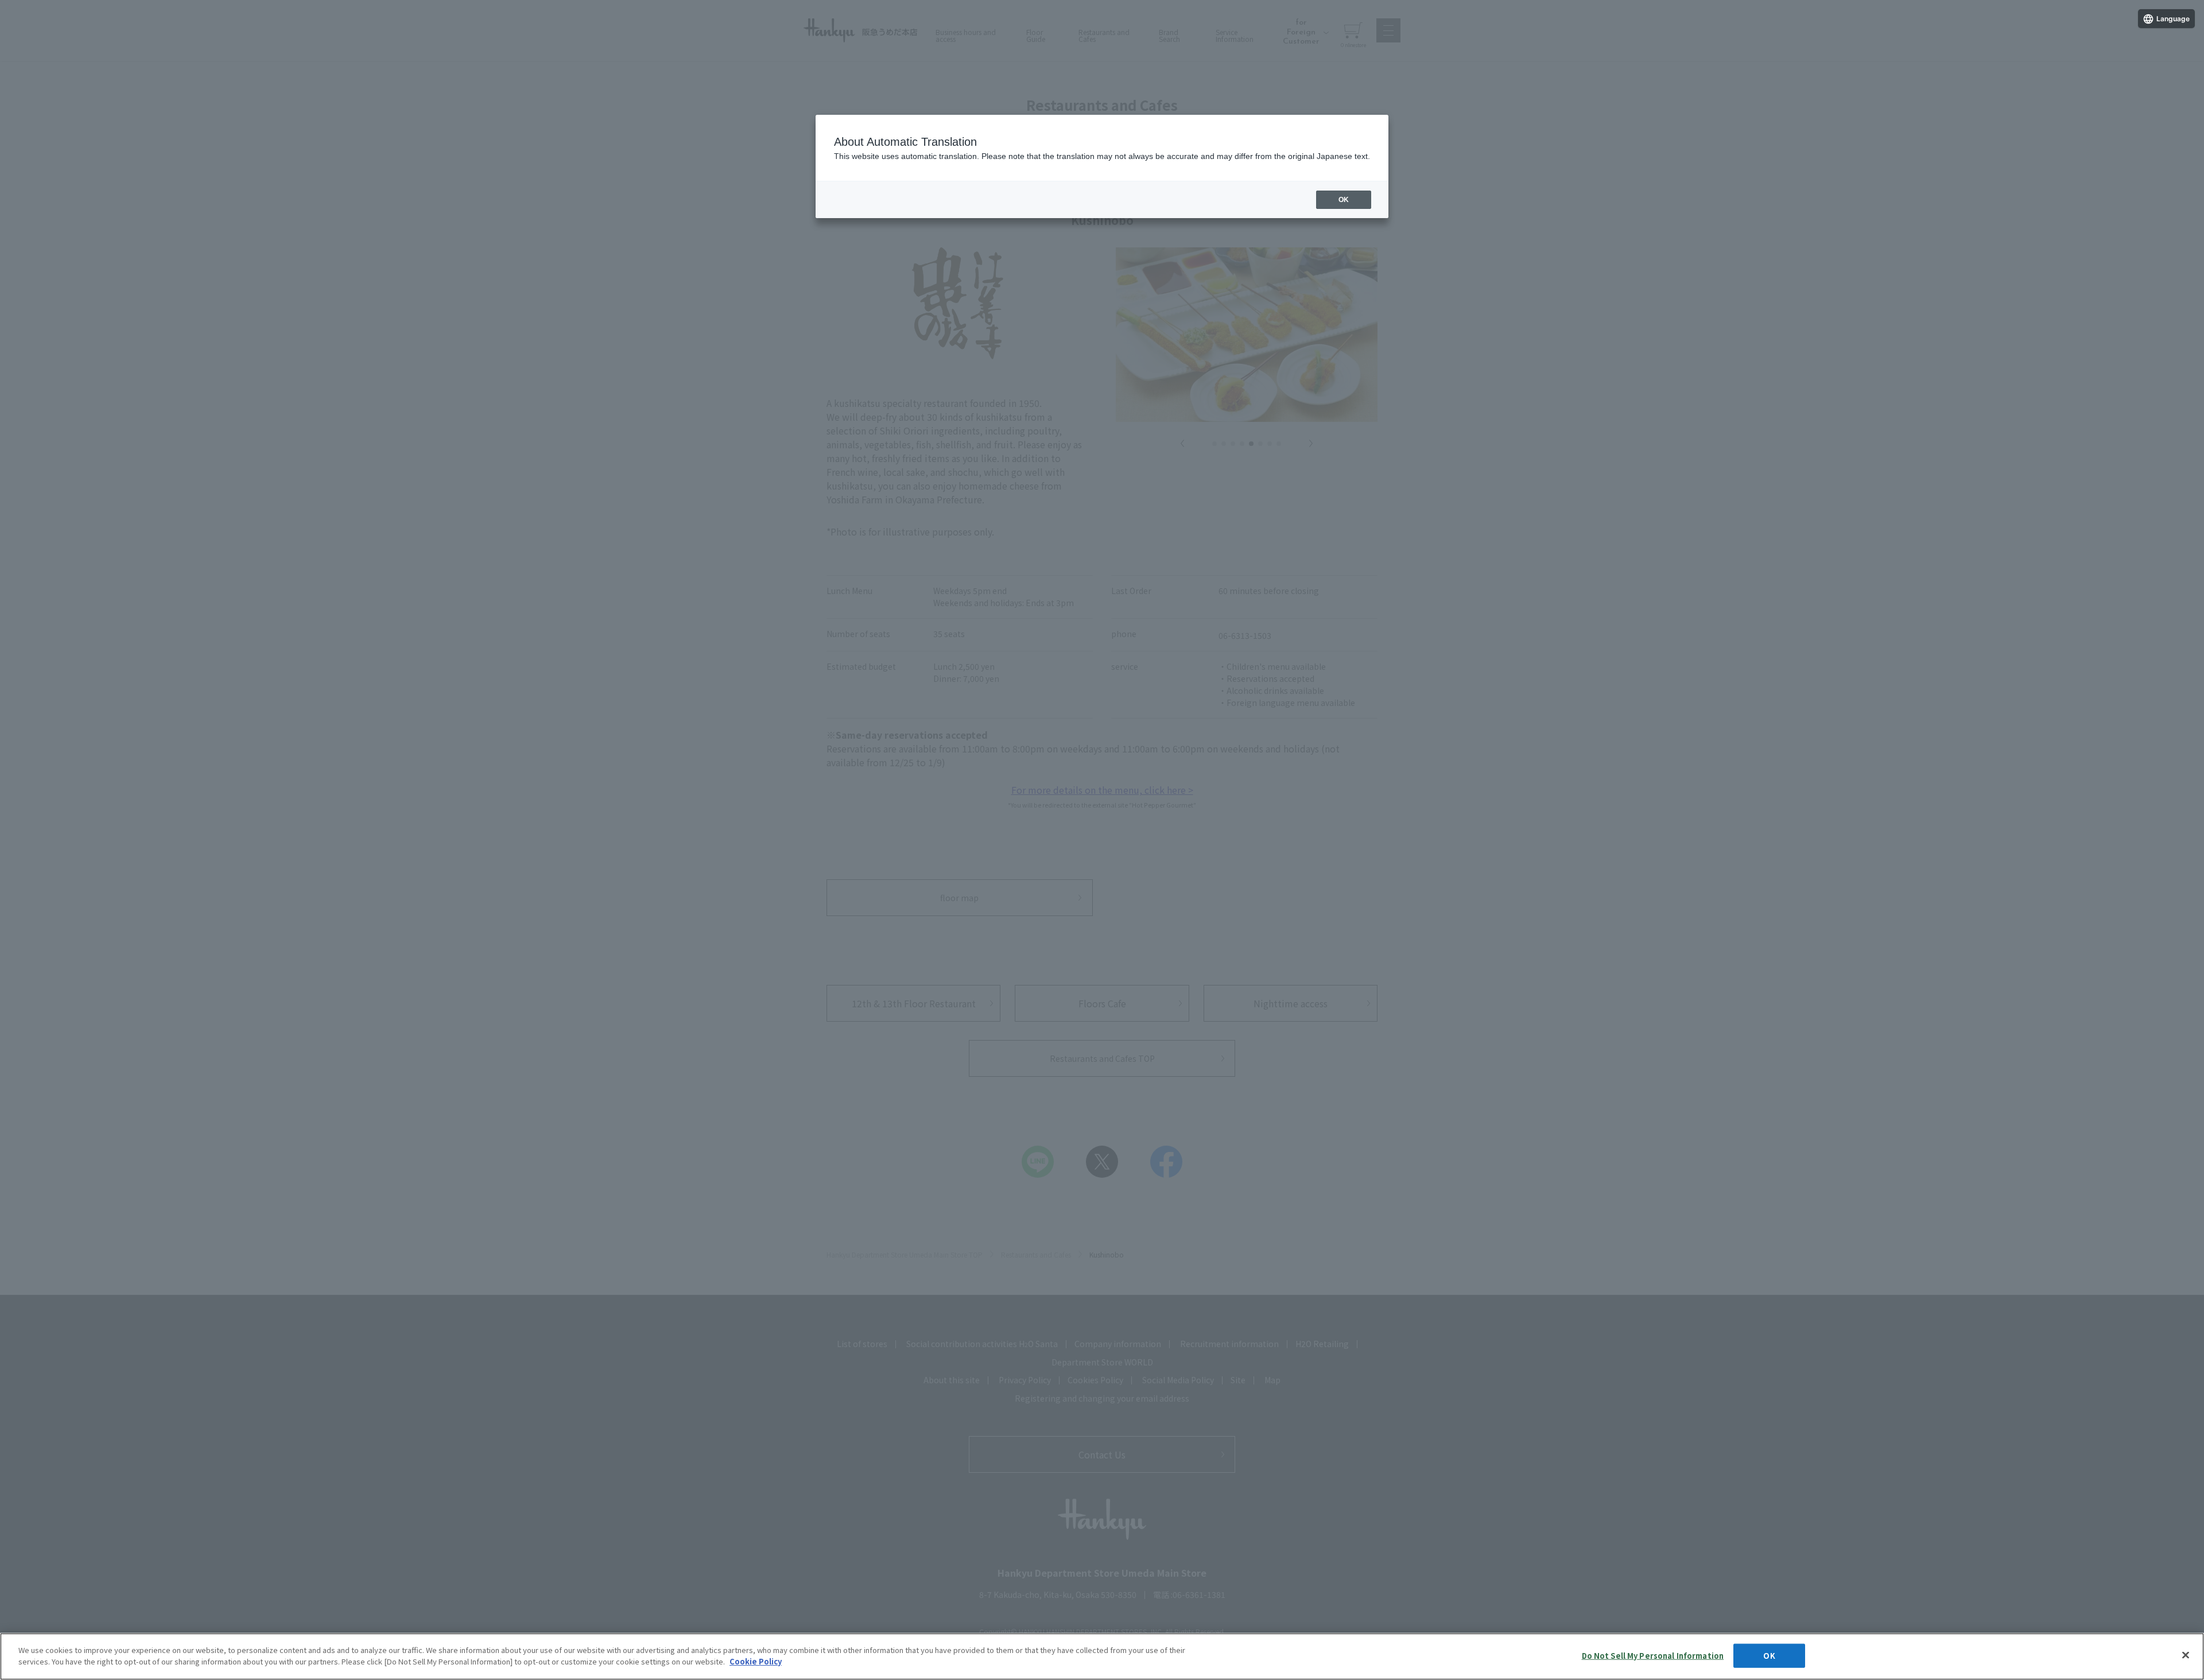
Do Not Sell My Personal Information (1653, 1656)
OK (1769, 1656)
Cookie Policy (756, 1661)
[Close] (2186, 1655)
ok (1344, 200)
